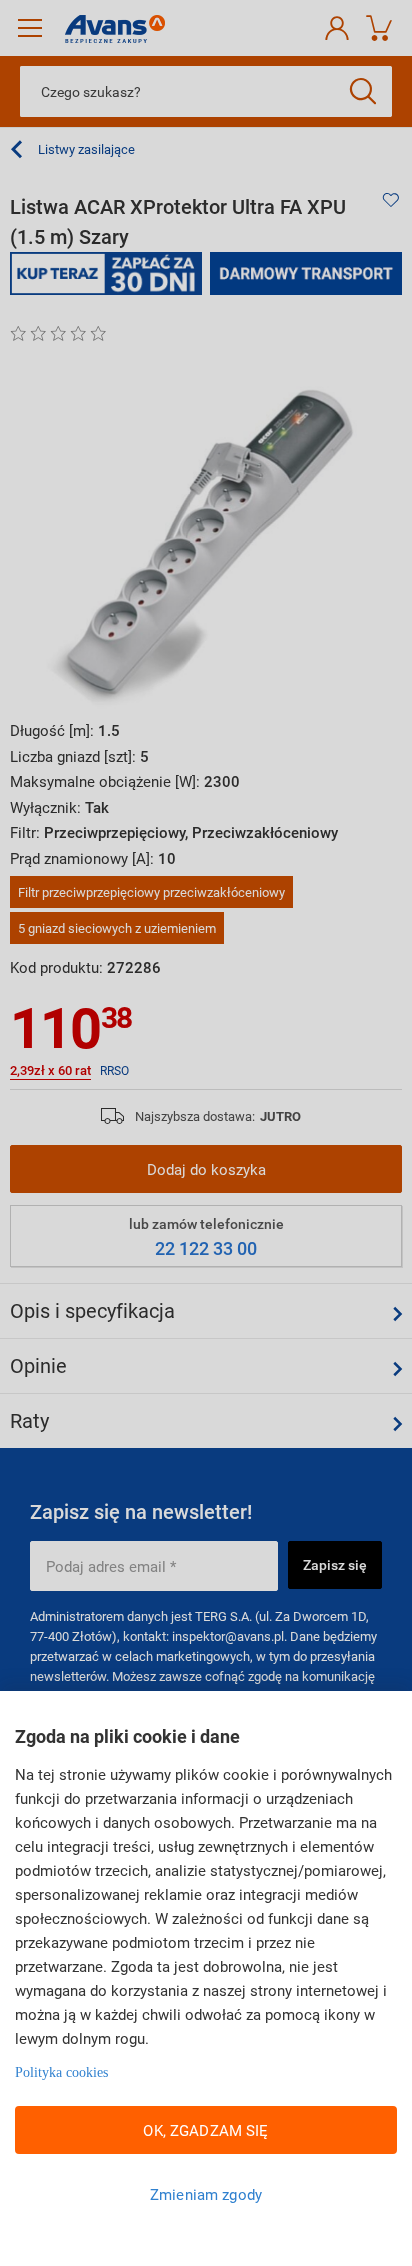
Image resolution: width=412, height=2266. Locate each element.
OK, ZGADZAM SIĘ (205, 2130)
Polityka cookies (61, 2072)
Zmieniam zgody (206, 2194)
